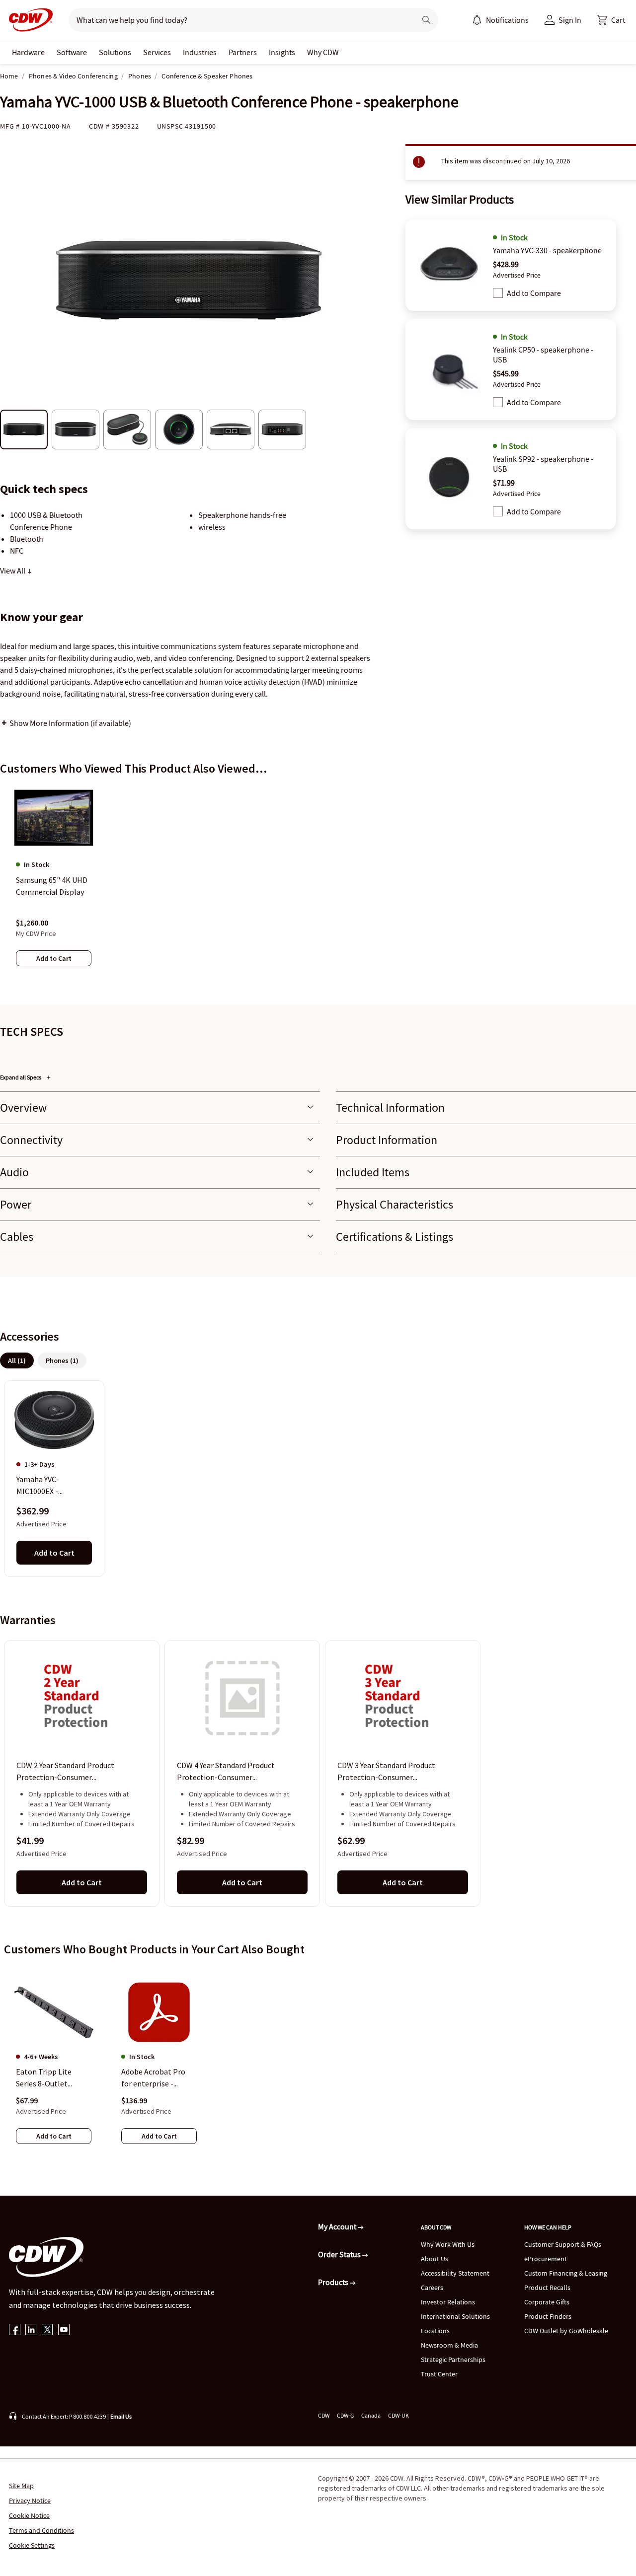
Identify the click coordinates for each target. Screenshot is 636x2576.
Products (334, 2282)
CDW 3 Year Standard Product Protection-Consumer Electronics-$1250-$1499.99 (386, 1772)
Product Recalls (547, 2288)
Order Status (340, 2254)
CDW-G (345, 2415)
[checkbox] (498, 293)
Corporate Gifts (547, 2302)
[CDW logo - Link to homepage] (28, 20)
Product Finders (548, 2316)
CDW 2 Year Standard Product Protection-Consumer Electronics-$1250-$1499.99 (65, 1772)
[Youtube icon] (64, 2330)
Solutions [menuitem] (115, 52)
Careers (432, 2288)
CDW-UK (398, 2415)
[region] (318, 885)
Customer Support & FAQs (563, 2244)
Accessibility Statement (455, 2273)
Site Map (21, 2486)
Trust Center (439, 2374)
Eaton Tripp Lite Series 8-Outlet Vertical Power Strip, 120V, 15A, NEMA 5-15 (52, 2078)
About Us (435, 2259)
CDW (324, 2415)
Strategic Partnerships (453, 2360)
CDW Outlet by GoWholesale (566, 2331)
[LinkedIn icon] (31, 2330)
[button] (611, 20)
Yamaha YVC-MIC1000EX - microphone (38, 1486)
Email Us (121, 2416)
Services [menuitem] (157, 52)
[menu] (500, 20)
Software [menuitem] (72, 52)
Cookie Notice (29, 2515)
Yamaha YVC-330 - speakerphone (547, 250)
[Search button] (426, 20)
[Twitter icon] (47, 2330)
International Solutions (455, 2316)
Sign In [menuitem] (570, 20)
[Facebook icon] (15, 2330)
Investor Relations (448, 2302)
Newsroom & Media (449, 2345)
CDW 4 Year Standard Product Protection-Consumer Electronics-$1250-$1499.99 (226, 1772)
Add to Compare (534, 293)
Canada (371, 2415)
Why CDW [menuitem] (323, 52)
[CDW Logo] (28, 20)
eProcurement (546, 2259)
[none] (28, 52)
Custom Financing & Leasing (566, 2273)
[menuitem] (477, 20)
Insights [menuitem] (282, 52)
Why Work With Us (448, 2244)
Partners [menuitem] (243, 52)
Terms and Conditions (41, 2530)
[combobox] (238, 20)
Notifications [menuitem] (507, 20)
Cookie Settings (32, 2545)
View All (13, 571)
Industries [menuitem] (200, 52)
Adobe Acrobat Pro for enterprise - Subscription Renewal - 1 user (158, 2078)
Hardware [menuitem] (28, 52)
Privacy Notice (30, 2501)
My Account (338, 2226)
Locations (435, 2331)
